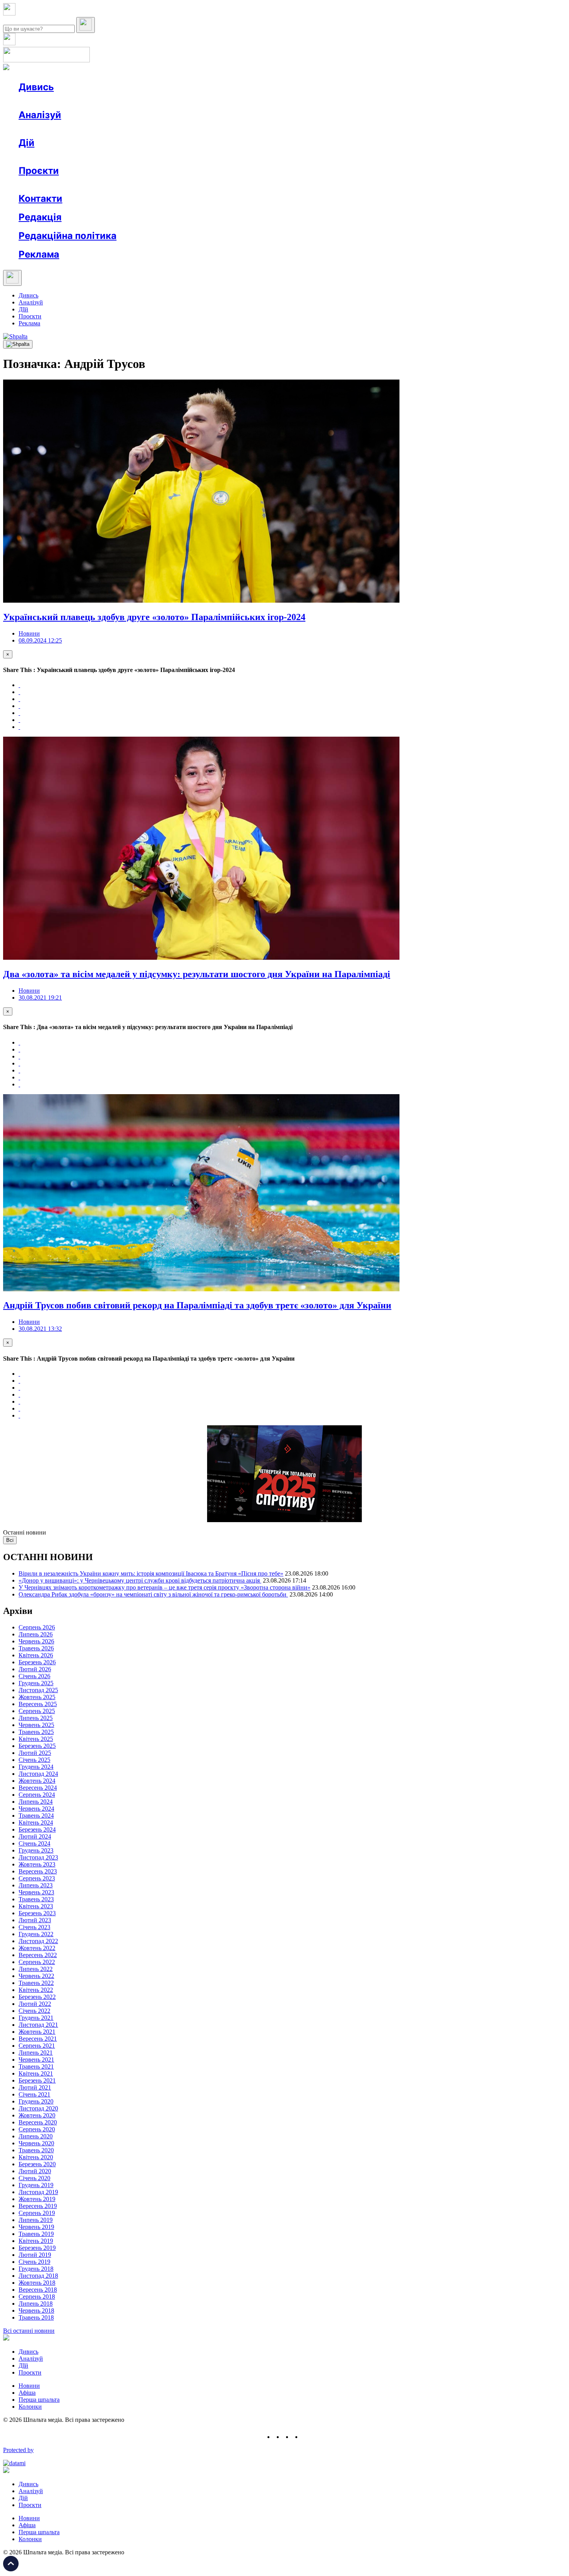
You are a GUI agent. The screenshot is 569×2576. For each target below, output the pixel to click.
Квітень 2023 (36, 1906)
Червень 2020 (36, 2143)
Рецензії (69, 157)
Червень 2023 (36, 1892)
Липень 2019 (36, 2220)
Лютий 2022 (35, 2004)
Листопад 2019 (38, 2192)
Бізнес (159, 157)
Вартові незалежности (307, 185)
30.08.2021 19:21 (40, 998)
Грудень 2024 (36, 1767)
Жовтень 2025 (37, 1697)
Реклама (186, 157)
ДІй (23, 309)
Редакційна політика (68, 236)
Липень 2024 (36, 1802)
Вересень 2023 (38, 1871)
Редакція (40, 217)
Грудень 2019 (36, 2185)
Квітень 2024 (36, 1822)
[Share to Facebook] (19, 685)
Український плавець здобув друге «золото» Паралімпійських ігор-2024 (154, 617)
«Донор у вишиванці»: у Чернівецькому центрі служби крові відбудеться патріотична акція (140, 1580)
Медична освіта (135, 185)
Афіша (43, 157)
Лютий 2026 (35, 1669)
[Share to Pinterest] (19, 713)
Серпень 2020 (37, 2129)
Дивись (36, 87)
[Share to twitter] (19, 692)
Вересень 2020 (38, 2122)
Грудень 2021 (36, 2018)
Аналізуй (40, 115)
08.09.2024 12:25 (40, 640)
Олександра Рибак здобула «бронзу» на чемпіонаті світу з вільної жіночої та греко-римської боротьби (153, 1594)
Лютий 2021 (35, 2087)
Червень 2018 (36, 2310)
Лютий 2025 (35, 1753)
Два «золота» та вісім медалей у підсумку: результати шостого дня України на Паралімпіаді (197, 974)
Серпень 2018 (37, 2297)
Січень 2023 (34, 1927)
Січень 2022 (34, 2011)
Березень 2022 (37, 1997)
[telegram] (306, 2437)
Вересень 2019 (38, 2206)
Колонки (127, 129)
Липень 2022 (36, 1969)
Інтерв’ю (75, 101)
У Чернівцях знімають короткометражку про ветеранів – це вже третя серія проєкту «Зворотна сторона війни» (165, 1587)
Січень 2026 (34, 1676)
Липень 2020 (36, 2136)
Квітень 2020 (36, 2157)
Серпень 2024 (37, 1795)
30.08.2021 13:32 (40, 1329)
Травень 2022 (36, 1983)
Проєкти (39, 171)
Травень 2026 (36, 1648)
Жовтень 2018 (37, 2283)
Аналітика (48, 129)
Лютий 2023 (35, 1920)
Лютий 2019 (35, 2255)
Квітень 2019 (36, 2241)
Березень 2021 (37, 2080)
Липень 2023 (36, 1885)
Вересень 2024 (38, 1788)
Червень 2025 (36, 1725)
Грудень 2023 (36, 1850)
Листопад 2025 (38, 1690)
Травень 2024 (36, 1816)
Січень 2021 (34, 2094)
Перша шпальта (39, 2400)
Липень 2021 (36, 2053)
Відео (161, 101)
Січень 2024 (34, 1843)
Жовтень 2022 (37, 1948)
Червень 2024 (36, 1809)
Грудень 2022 (36, 1934)
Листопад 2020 (38, 2108)
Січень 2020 (34, 2178)
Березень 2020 (37, 2164)
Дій (27, 143)
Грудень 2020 (36, 2101)
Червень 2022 (36, 1976)
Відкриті (95, 185)
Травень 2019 (36, 2234)
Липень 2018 (36, 2304)
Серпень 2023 (37, 1878)
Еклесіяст (388, 185)
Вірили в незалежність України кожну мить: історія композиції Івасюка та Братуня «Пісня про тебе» (151, 1573)
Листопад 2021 (38, 2025)
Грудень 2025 (36, 1683)
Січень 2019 (34, 2262)
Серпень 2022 (37, 1962)
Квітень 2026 (36, 1655)
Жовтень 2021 (37, 2032)
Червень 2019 (36, 2227)
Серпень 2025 (37, 1711)
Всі (10, 1540)
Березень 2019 (37, 2248)
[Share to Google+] (19, 699)
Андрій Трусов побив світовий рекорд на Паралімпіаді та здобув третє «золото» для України (197, 1305)
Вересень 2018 (38, 2290)
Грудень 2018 (36, 2269)
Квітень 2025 (36, 1739)
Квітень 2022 (36, 1990)
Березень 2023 (37, 1913)
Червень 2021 (36, 2060)
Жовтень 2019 (37, 2199)
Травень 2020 (36, 2150)
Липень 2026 (36, 1634)
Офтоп (137, 101)
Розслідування (88, 129)
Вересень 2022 (38, 1955)
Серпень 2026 (37, 1627)
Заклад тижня (181, 185)
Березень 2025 (37, 1746)
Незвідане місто (55, 185)
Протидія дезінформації (238, 185)
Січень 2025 (34, 1760)
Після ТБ (356, 185)
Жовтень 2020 (37, 2115)
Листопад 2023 (38, 1857)
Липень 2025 (36, 1718)
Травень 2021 (36, 2066)
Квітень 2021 (36, 2073)
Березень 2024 (37, 1829)
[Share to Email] (19, 727)
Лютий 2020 (35, 2171)
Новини (45, 101)
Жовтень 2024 (37, 1781)
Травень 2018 (36, 2317)
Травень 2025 (36, 1732)
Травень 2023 (36, 1899)
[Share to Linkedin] (19, 720)
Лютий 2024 (35, 1836)
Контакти (40, 198)
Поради (133, 157)
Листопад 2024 (38, 1774)
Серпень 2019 (37, 2213)
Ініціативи (102, 157)
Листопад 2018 (38, 2276)
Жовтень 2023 (37, 1864)
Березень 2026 (37, 1662)
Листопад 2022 (38, 1941)
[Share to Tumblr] (19, 706)
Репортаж (107, 101)
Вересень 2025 (38, 1704)
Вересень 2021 (38, 2039)
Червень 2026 (36, 1641)
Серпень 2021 (37, 2046)
